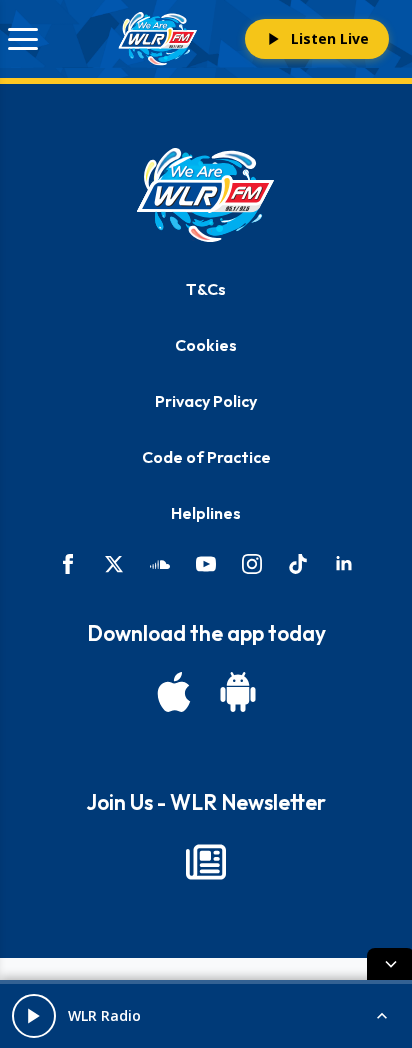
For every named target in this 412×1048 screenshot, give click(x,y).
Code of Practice (206, 457)
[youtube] (206, 564)
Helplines (206, 513)
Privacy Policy (206, 401)
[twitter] (114, 564)
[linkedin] (344, 564)
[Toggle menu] (23, 39)
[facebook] (68, 564)
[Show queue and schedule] (382, 1016)
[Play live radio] (34, 1016)
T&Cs (206, 289)
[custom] (160, 564)
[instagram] (252, 564)
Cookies (206, 345)
